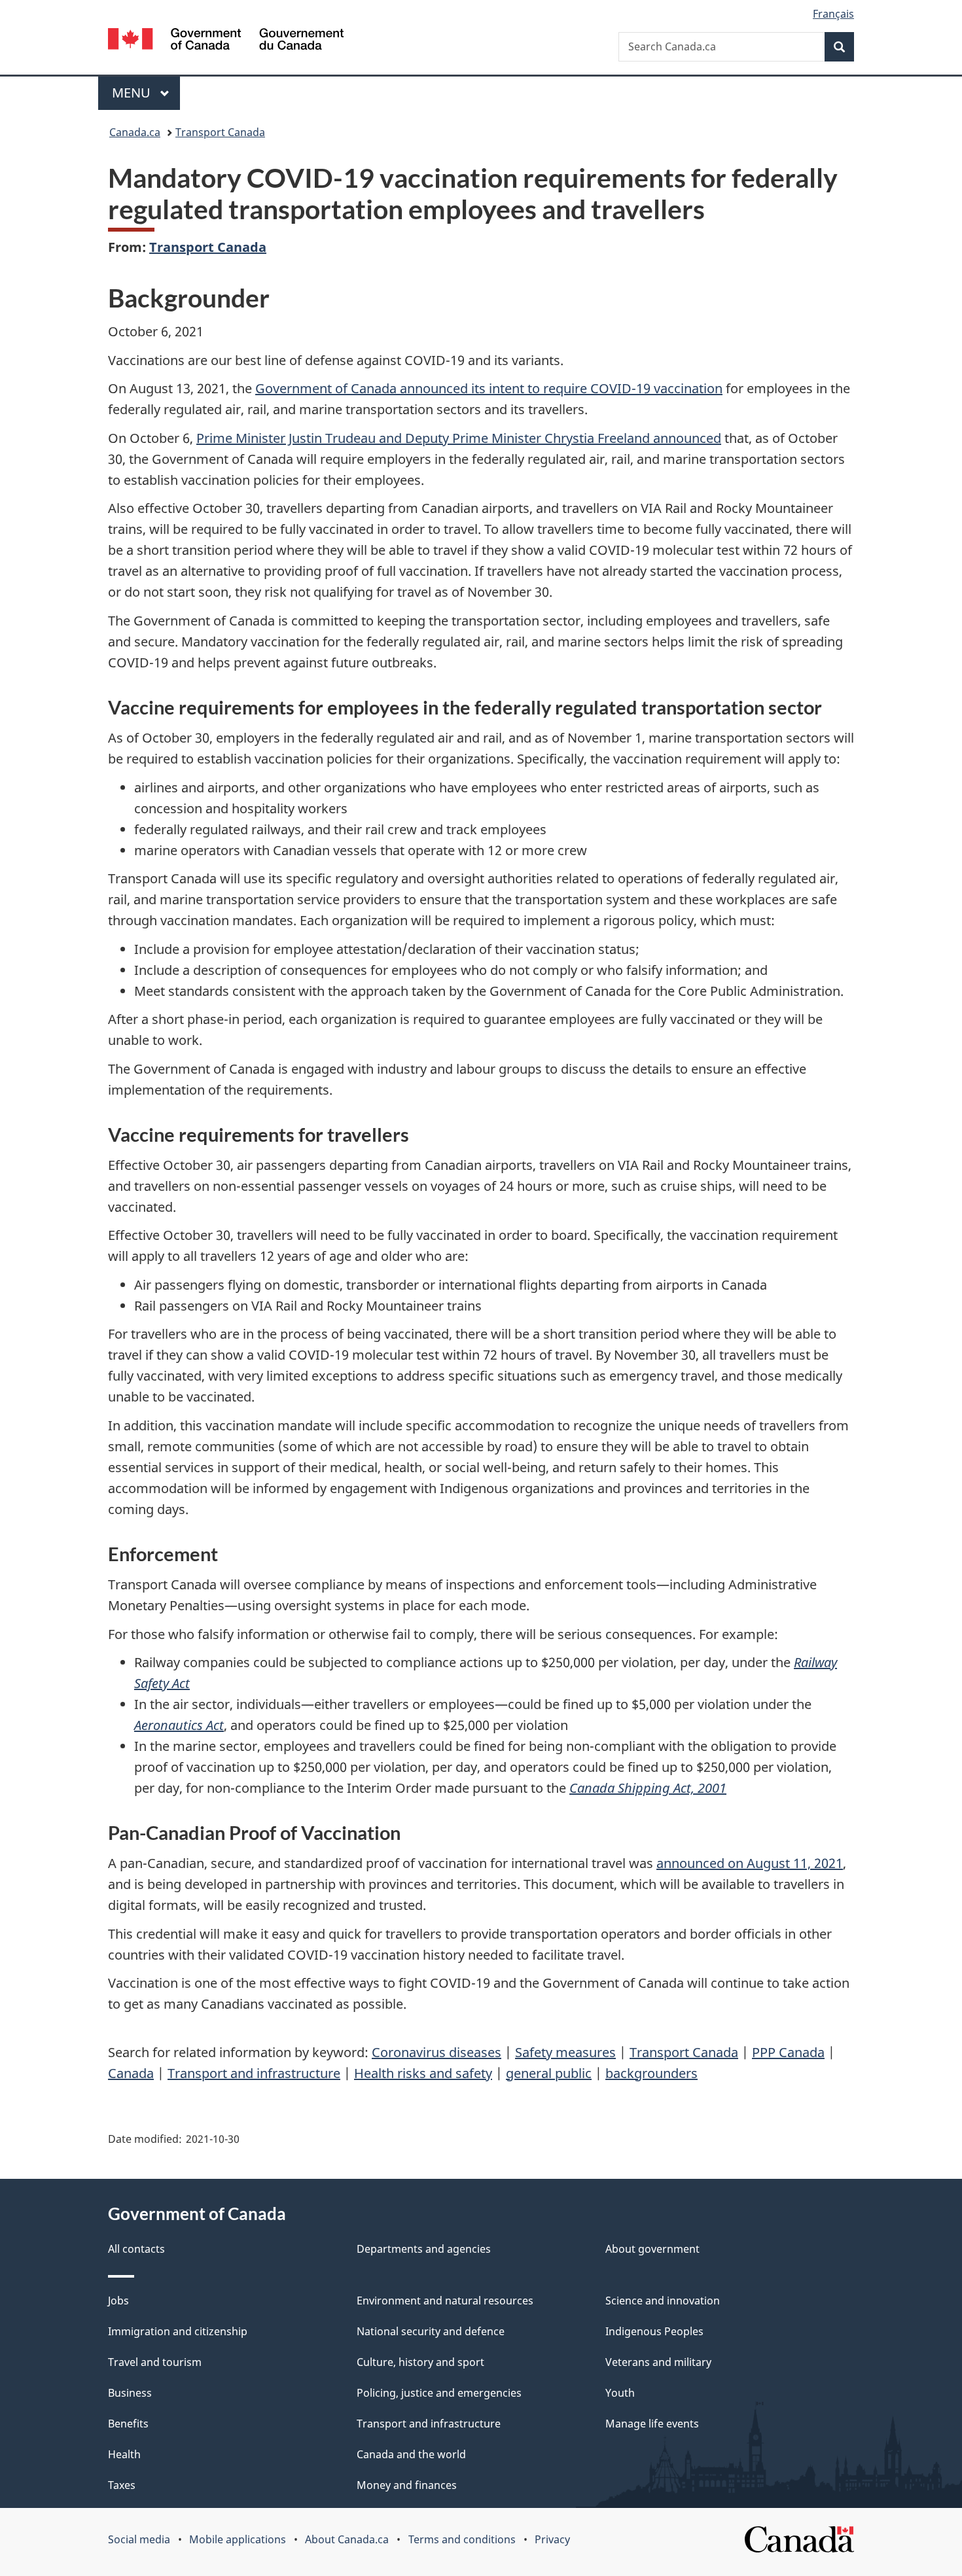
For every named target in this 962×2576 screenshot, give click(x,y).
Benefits (128, 2424)
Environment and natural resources (445, 2301)
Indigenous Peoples (654, 2331)
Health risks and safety (423, 2073)
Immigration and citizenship (178, 2331)
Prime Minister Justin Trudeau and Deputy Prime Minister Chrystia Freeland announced (459, 438)
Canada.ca (135, 132)
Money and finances (407, 2485)
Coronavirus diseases (436, 2052)
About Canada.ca (347, 2539)
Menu (133, 93)
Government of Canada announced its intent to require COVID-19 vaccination (489, 388)
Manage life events (652, 2424)
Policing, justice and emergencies (439, 2393)
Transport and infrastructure (254, 2073)
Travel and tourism (155, 2362)
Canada (131, 2073)
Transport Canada (220, 132)
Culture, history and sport (420, 2362)
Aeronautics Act (179, 1725)
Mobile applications (238, 2539)
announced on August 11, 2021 (750, 1863)
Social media (139, 2539)
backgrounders (651, 2073)
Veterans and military (658, 2362)
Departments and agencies (424, 2249)
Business (130, 2393)
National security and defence (431, 2331)
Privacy (552, 2539)
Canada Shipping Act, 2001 (648, 1788)
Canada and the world (411, 2454)
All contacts (136, 2249)
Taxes (122, 2485)
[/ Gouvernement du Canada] (226, 41)
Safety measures (565, 2052)
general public (549, 2073)
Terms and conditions (462, 2539)
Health (124, 2454)
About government (652, 2249)
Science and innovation (663, 2301)
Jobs (118, 2301)
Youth (620, 2393)
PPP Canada (788, 2052)
